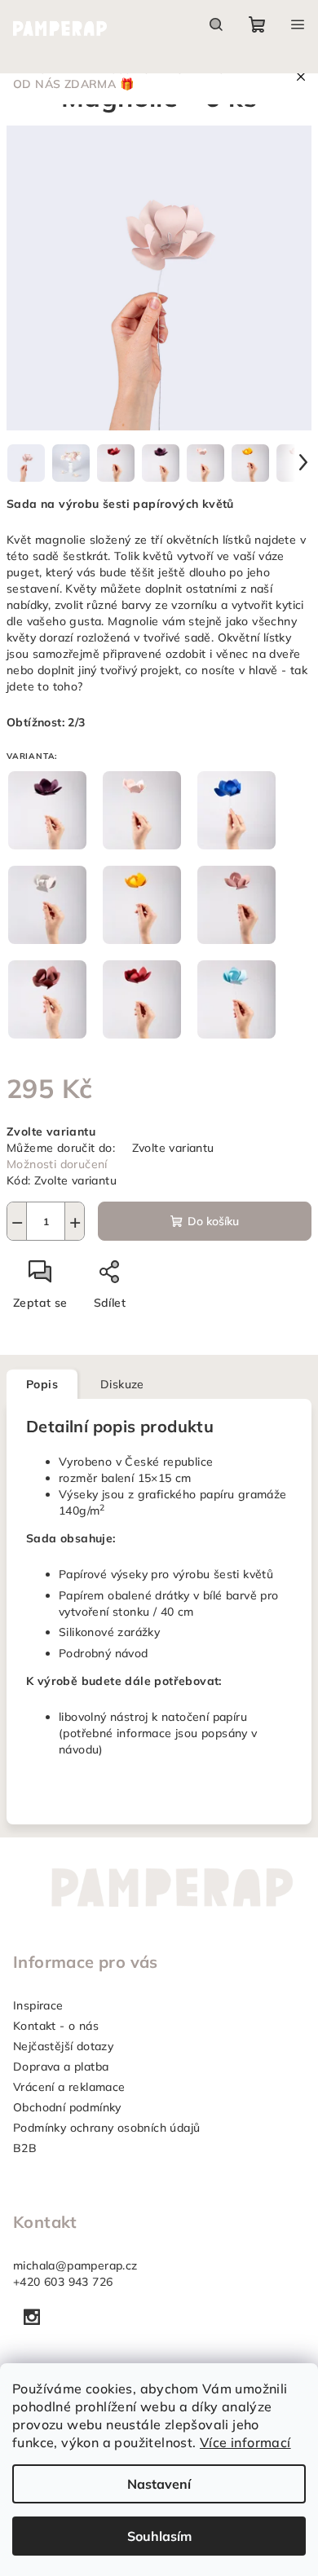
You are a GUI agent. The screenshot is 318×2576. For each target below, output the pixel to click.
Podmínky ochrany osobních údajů (106, 2128)
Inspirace (38, 2005)
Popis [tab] (42, 1384)
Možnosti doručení (57, 1164)
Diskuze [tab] (122, 1384)
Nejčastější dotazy (63, 2046)
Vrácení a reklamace (69, 2087)
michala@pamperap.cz (75, 2265)
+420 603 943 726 (63, 2282)
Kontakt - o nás (56, 2026)
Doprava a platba (61, 2067)
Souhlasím (159, 2536)
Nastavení (159, 2484)
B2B (25, 2148)
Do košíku (213, 1221)
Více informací (245, 2442)
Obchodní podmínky (67, 2107)
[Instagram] (32, 2317)
